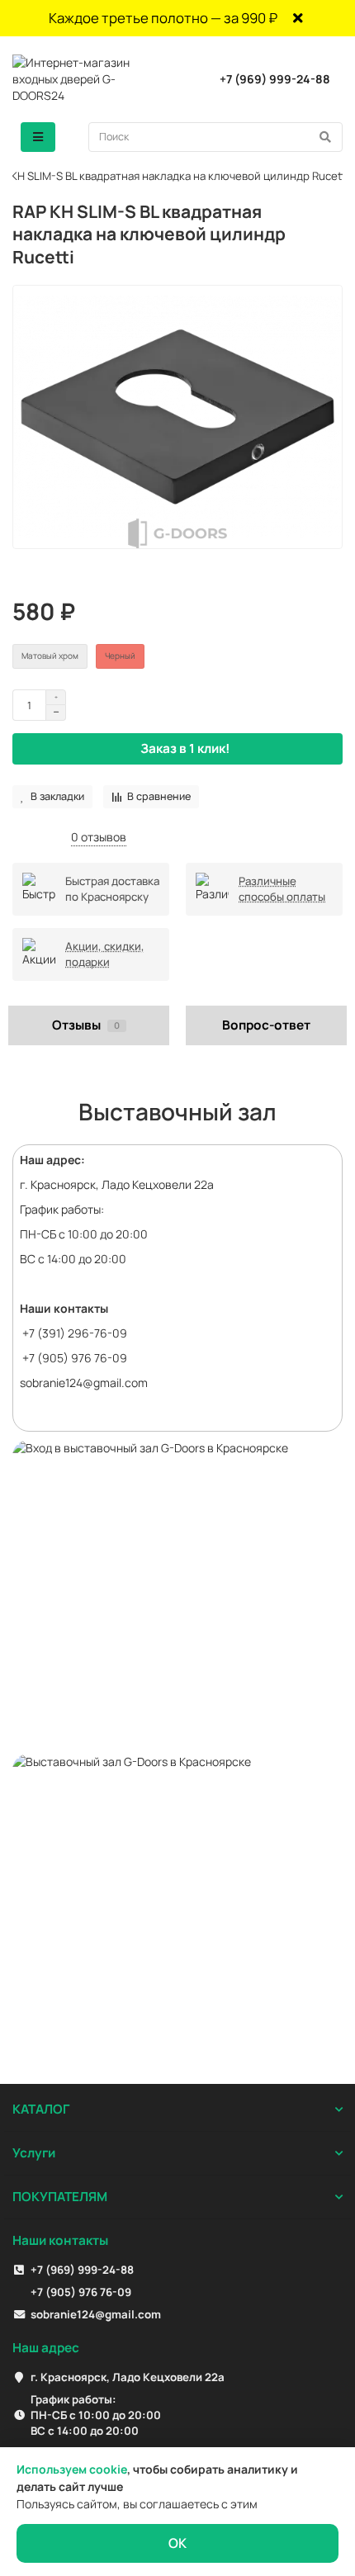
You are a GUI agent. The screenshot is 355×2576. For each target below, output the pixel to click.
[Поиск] (325, 137)
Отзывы (86, 1025)
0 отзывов (99, 837)
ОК (177, 2543)
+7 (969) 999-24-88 (275, 79)
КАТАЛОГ (41, 2109)
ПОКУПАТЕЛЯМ (60, 2197)
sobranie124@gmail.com (84, 1383)
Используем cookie (72, 2469)
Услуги (34, 2153)
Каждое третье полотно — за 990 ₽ (163, 18)
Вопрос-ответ (266, 1025)
